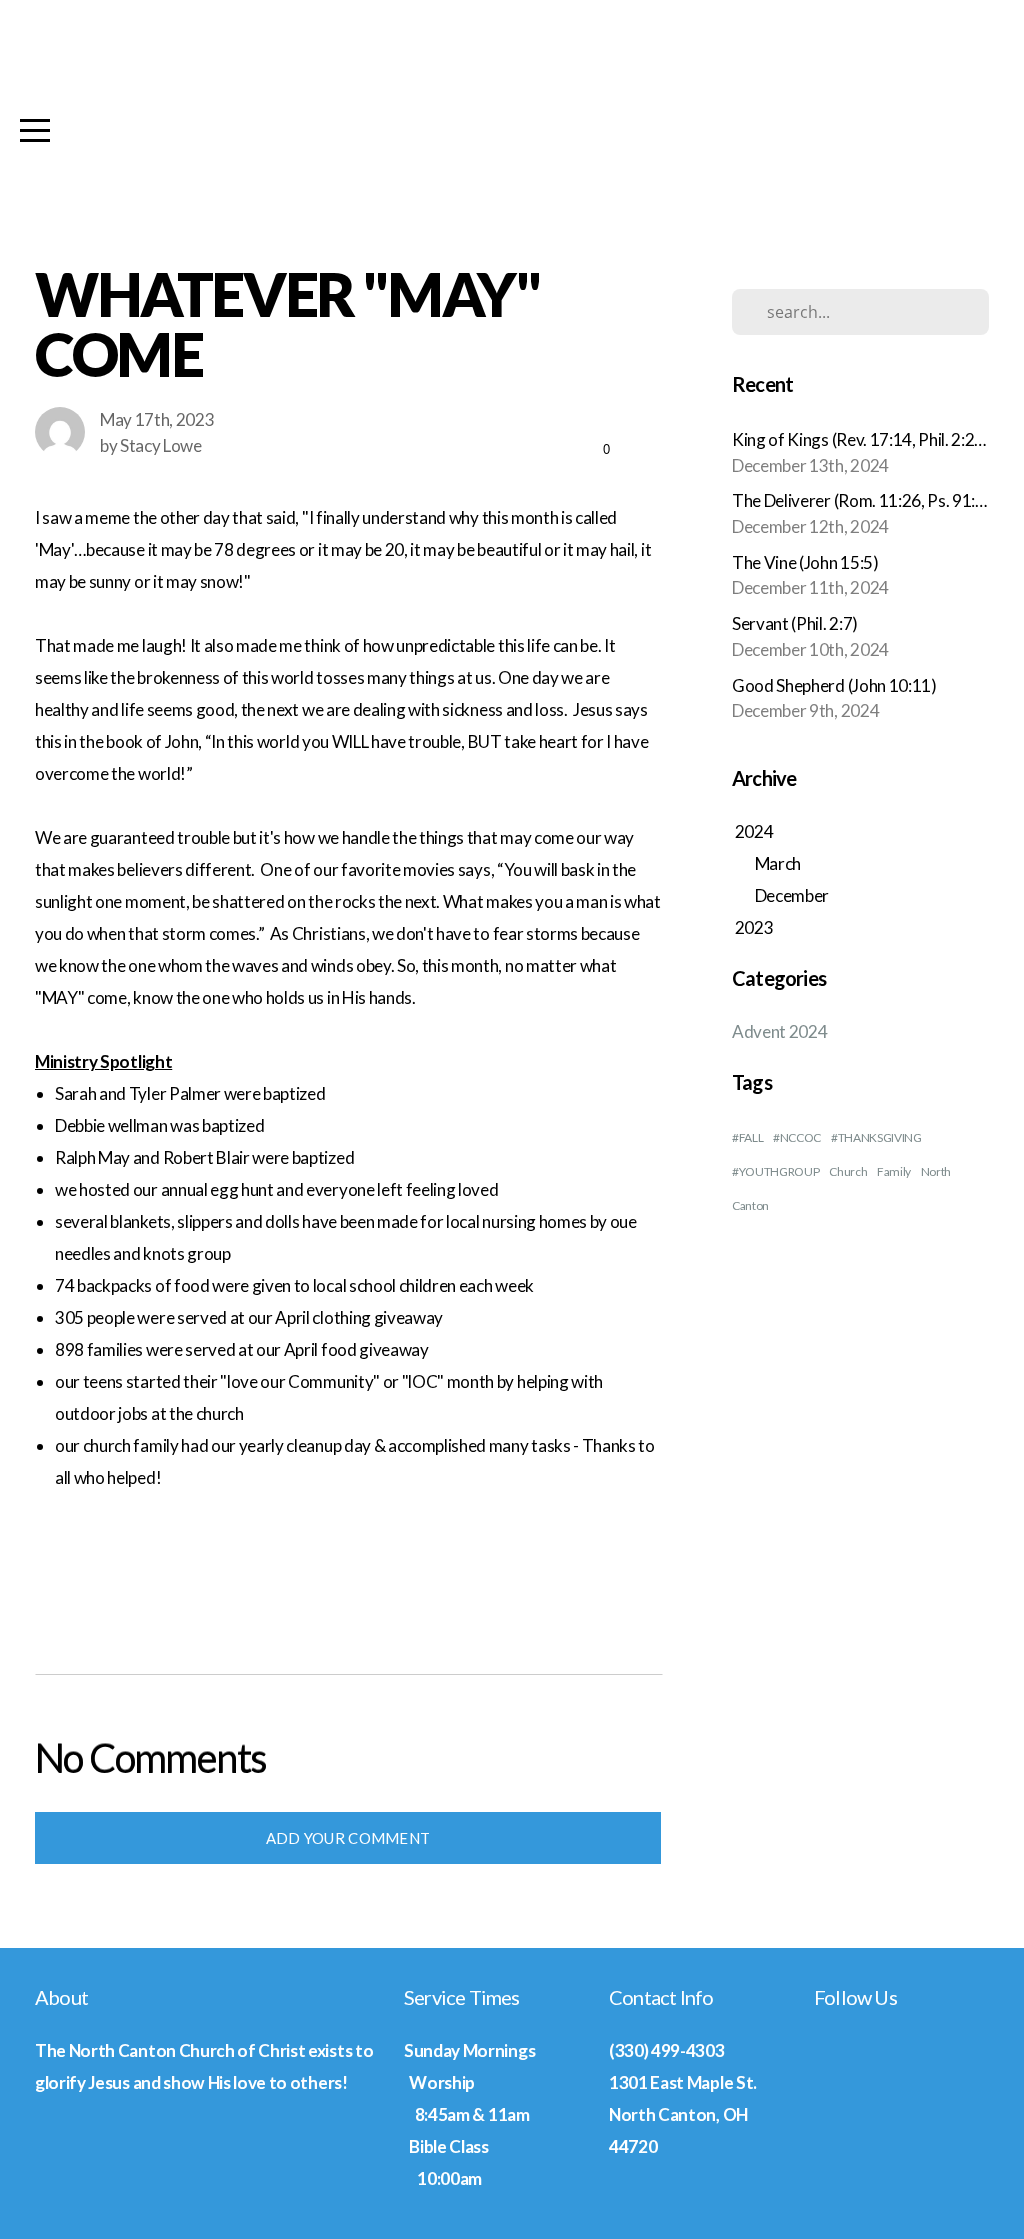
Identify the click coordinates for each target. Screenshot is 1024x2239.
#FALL (747, 1137)
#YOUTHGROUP (775, 1171)
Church (848, 1171)
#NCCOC (797, 1137)
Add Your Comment (348, 1838)
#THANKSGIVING (876, 1137)
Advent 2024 (779, 1031)
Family (894, 1171)
